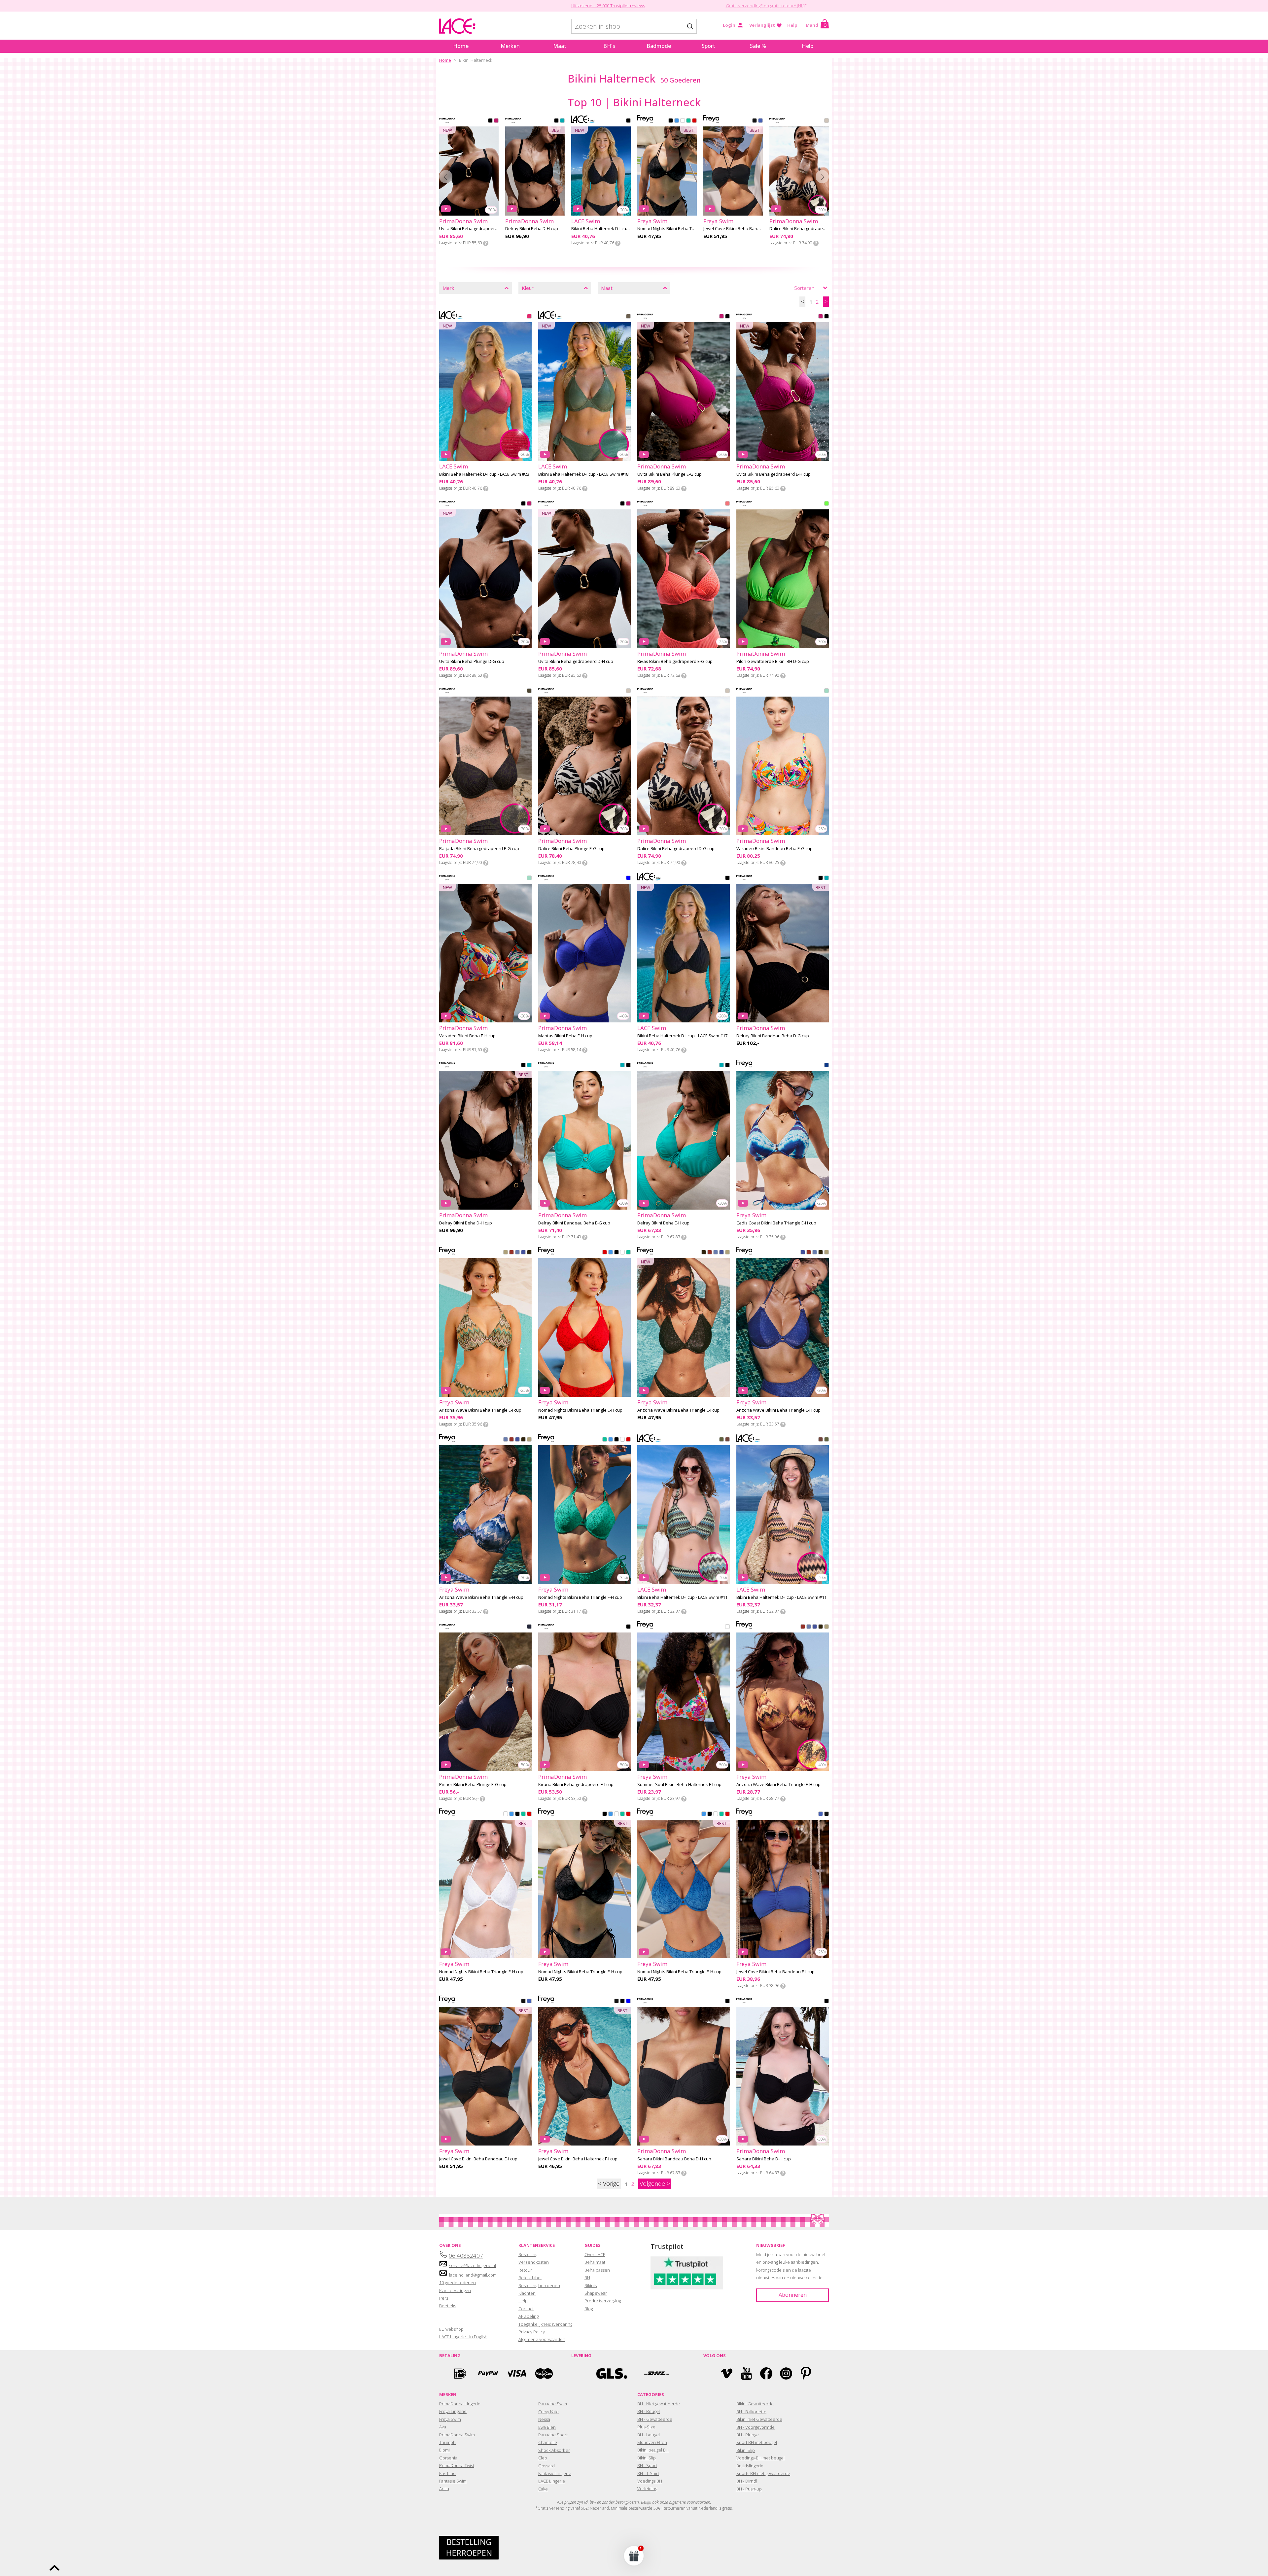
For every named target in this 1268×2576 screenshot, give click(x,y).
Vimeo (727, 2373)
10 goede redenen (458, 2283)
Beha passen (597, 2270)
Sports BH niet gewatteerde (763, 2473)
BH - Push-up (749, 2489)
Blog (589, 2309)
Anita (444, 2489)
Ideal (460, 2373)
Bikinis (591, 2285)
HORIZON (511, 1253)
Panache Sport (553, 2435)
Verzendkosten (534, 2262)
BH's (609, 46)
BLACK (490, 121)
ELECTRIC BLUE (628, 878)
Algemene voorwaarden (542, 2339)
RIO (827, 1066)
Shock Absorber (554, 2450)
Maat (560, 46)
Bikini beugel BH (653, 2450)
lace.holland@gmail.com (473, 2275)
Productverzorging (603, 2301)
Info (486, 243)
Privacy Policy (532, 2332)
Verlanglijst (762, 25)
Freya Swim (450, 2419)
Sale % (758, 46)
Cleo (543, 2458)
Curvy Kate (548, 2412)
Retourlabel (530, 2278)
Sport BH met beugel (757, 2442)
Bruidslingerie (750, 2466)
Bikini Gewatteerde (755, 2404)
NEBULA (529, 1253)
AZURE (628, 2002)
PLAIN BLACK (755, 121)
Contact (526, 2309)
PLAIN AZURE (760, 121)
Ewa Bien (547, 2427)
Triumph (447, 2442)
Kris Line (447, 2473)
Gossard (546, 2466)
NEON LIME (827, 504)
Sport (708, 46)
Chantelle (548, 2442)
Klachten (527, 2293)
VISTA (506, 1253)
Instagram (786, 2373)
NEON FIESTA (727, 504)
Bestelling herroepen (539, 2285)
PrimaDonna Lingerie (460, 2404)
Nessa (544, 2419)
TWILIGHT (523, 1253)
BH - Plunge (748, 2435)
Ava (443, 2427)
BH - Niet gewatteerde (659, 2404)
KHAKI (628, 317)
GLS (612, 2373)
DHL (656, 2373)
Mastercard (544, 2373)
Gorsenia (448, 2458)
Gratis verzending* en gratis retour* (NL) (765, 6)
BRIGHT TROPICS (827, 691)
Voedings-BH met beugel (760, 2458)
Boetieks (448, 2306)
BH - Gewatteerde (655, 2419)
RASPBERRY (529, 317)
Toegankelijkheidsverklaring (545, 2324)
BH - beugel (649, 2435)
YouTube (746, 2373)
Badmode (659, 46)
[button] (634, 2556)
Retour (525, 2270)
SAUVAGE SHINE (827, 121)
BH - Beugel (649, 2411)
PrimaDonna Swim (457, 2435)
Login (729, 25)
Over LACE (595, 2254)
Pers (444, 2298)
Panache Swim (553, 2404)
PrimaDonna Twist (457, 2465)
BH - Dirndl (747, 2481)
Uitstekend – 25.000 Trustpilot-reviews (608, 6)
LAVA (694, 121)
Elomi (444, 2450)
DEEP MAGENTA (496, 121)
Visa (516, 2373)
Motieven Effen (652, 2442)
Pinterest (806, 2373)
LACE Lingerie (552, 2481)
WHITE (683, 121)
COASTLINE (517, 1253)
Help (792, 25)
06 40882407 (466, 2256)
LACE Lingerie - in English (463, 2337)
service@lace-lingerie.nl (473, 2265)
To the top (54, 2568)
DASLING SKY (529, 1627)
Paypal (488, 2373)
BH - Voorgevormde (756, 2427)
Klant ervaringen (455, 2290)
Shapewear (596, 2293)
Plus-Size (646, 2427)
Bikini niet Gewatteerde (759, 2419)
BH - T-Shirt (648, 2473)
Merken (510, 46)
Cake (543, 2489)
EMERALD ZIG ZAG (722, 1440)
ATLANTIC (677, 121)
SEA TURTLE (562, 121)
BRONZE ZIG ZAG (727, 1440)
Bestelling (528, 2254)
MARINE (688, 121)
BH (587, 2278)
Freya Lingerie (453, 2411)
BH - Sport (647, 2465)
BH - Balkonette (751, 2412)
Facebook (766, 2373)
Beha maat (595, 2262)
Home (461, 46)
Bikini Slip (647, 2458)
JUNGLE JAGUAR (529, 691)
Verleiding (647, 2489)
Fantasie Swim (453, 2481)
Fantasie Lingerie (555, 2473)
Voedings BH (650, 2481)
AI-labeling (528, 2316)
